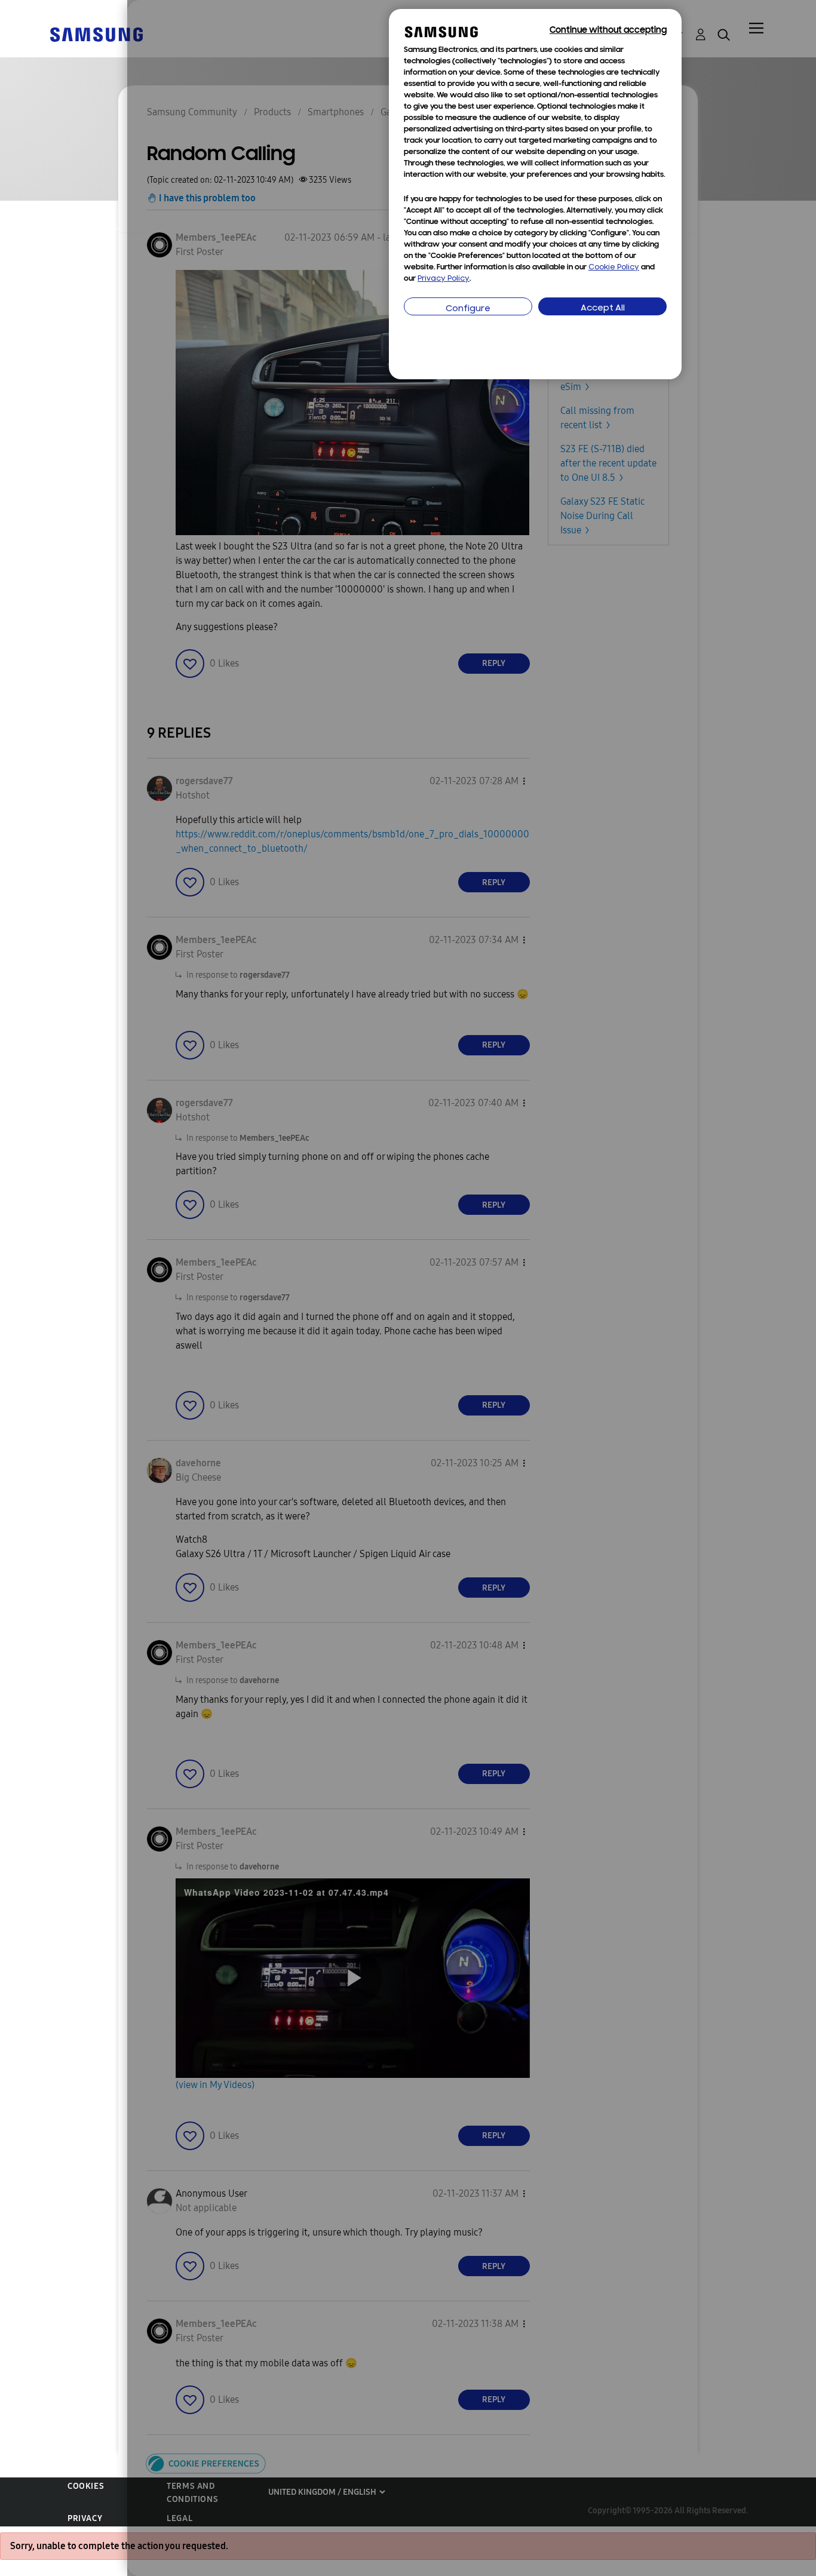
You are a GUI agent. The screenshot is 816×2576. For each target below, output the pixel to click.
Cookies (86, 2486)
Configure (468, 309)
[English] (96, 34)
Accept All (603, 308)
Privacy (85, 2518)
